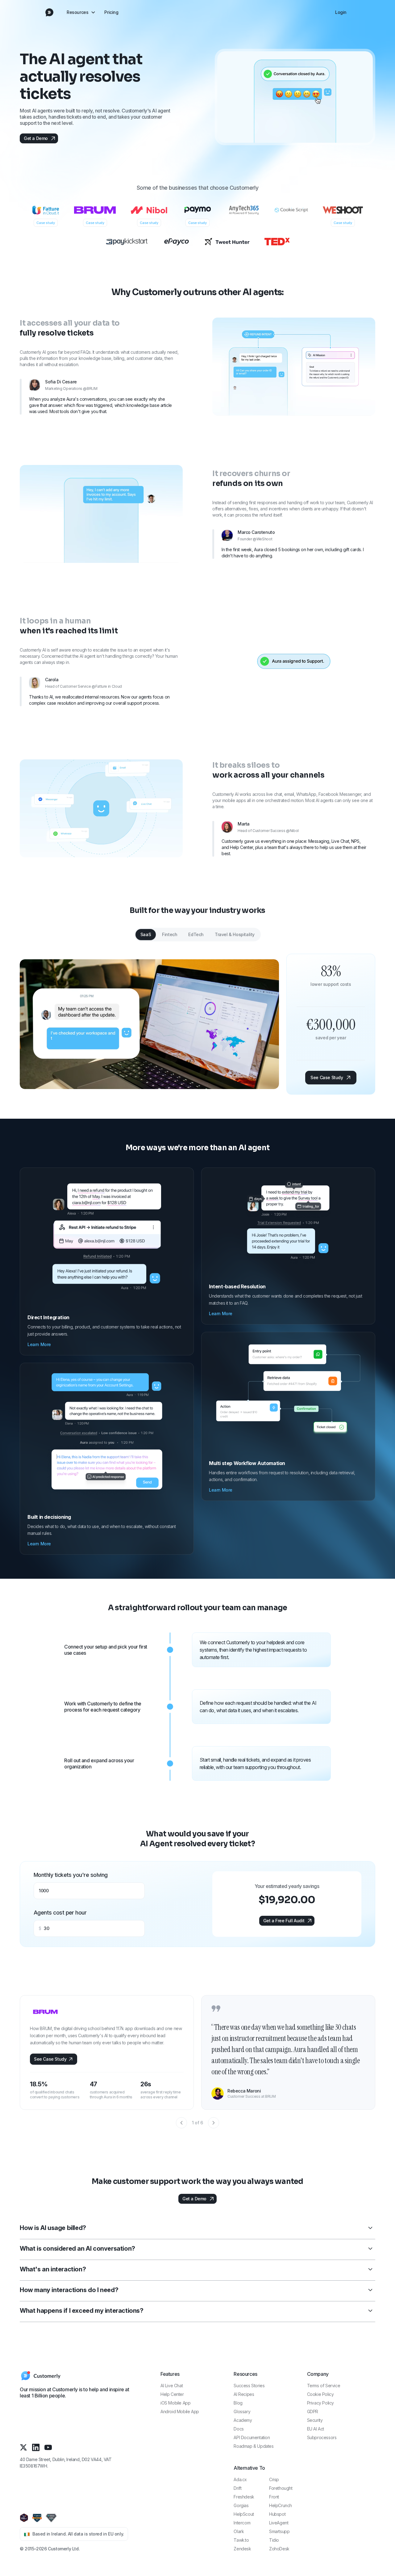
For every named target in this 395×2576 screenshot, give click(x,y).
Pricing (111, 12)
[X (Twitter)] (23, 2447)
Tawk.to (241, 2540)
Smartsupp (279, 2531)
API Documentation (252, 2437)
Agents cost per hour (60, 1913)
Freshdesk (244, 2497)
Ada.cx (240, 2479)
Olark (239, 2531)
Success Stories (249, 2386)
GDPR (313, 2411)
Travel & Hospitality (235, 934)
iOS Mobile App (175, 2403)
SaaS (146, 934)
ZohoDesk (279, 2549)
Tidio (274, 2540)
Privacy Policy (320, 2403)
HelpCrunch (281, 2505)
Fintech (170, 934)
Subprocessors (322, 2437)
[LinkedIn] (36, 2447)
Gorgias (241, 2505)
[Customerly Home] (49, 12)
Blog (238, 2403)
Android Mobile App (180, 2411)
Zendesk (242, 2549)
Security (315, 2420)
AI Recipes (244, 2394)
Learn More (39, 1344)
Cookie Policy (320, 2394)
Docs (239, 2429)
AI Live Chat (172, 2386)
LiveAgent (279, 2523)
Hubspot (277, 2514)
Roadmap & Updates (254, 2446)
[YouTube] (48, 2447)
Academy (243, 2420)
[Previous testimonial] (181, 2123)
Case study (46, 223)
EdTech (196, 934)
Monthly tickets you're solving (71, 1875)
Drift (237, 2488)
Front (274, 2497)
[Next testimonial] (214, 2123)
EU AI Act (316, 2429)
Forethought (281, 2488)
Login (341, 12)
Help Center (172, 2394)
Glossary (242, 2411)
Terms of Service (324, 2386)
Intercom (242, 2523)
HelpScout (244, 2514)
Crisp (274, 2479)
